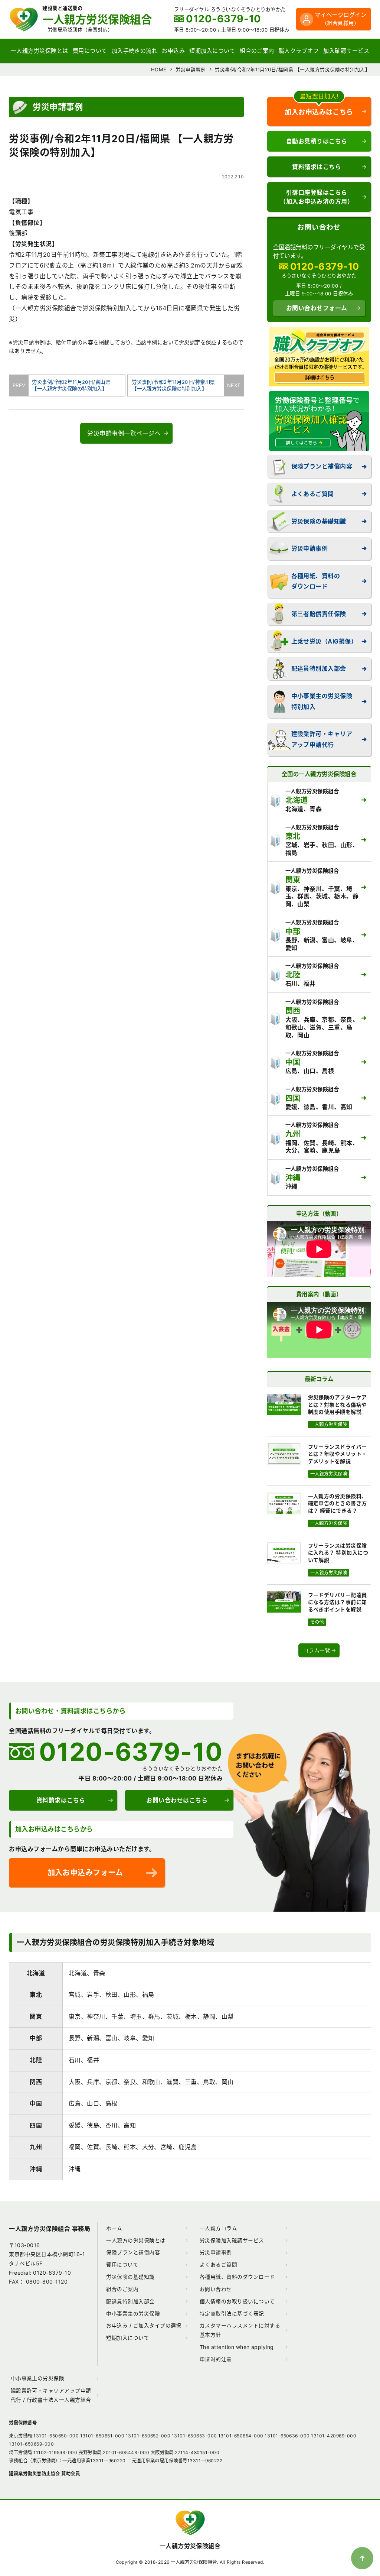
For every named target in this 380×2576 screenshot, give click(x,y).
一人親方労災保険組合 (190, 2546)
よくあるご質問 (313, 494)
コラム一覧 (317, 1650)
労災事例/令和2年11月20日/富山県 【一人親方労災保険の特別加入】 (69, 385)
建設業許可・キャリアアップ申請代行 (322, 739)
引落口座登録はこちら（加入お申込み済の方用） (317, 197)
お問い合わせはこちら (177, 1800)
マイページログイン (340, 19)
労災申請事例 (310, 548)
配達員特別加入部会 (319, 668)
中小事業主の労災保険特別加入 (322, 701)
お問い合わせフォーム (317, 308)
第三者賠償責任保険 (319, 614)
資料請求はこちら (317, 167)
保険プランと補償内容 (322, 466)
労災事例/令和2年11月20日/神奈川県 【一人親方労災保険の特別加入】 (178, 385)
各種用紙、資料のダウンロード (316, 581)
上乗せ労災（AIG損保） (324, 641)
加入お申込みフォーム (85, 1872)
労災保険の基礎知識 (319, 521)
